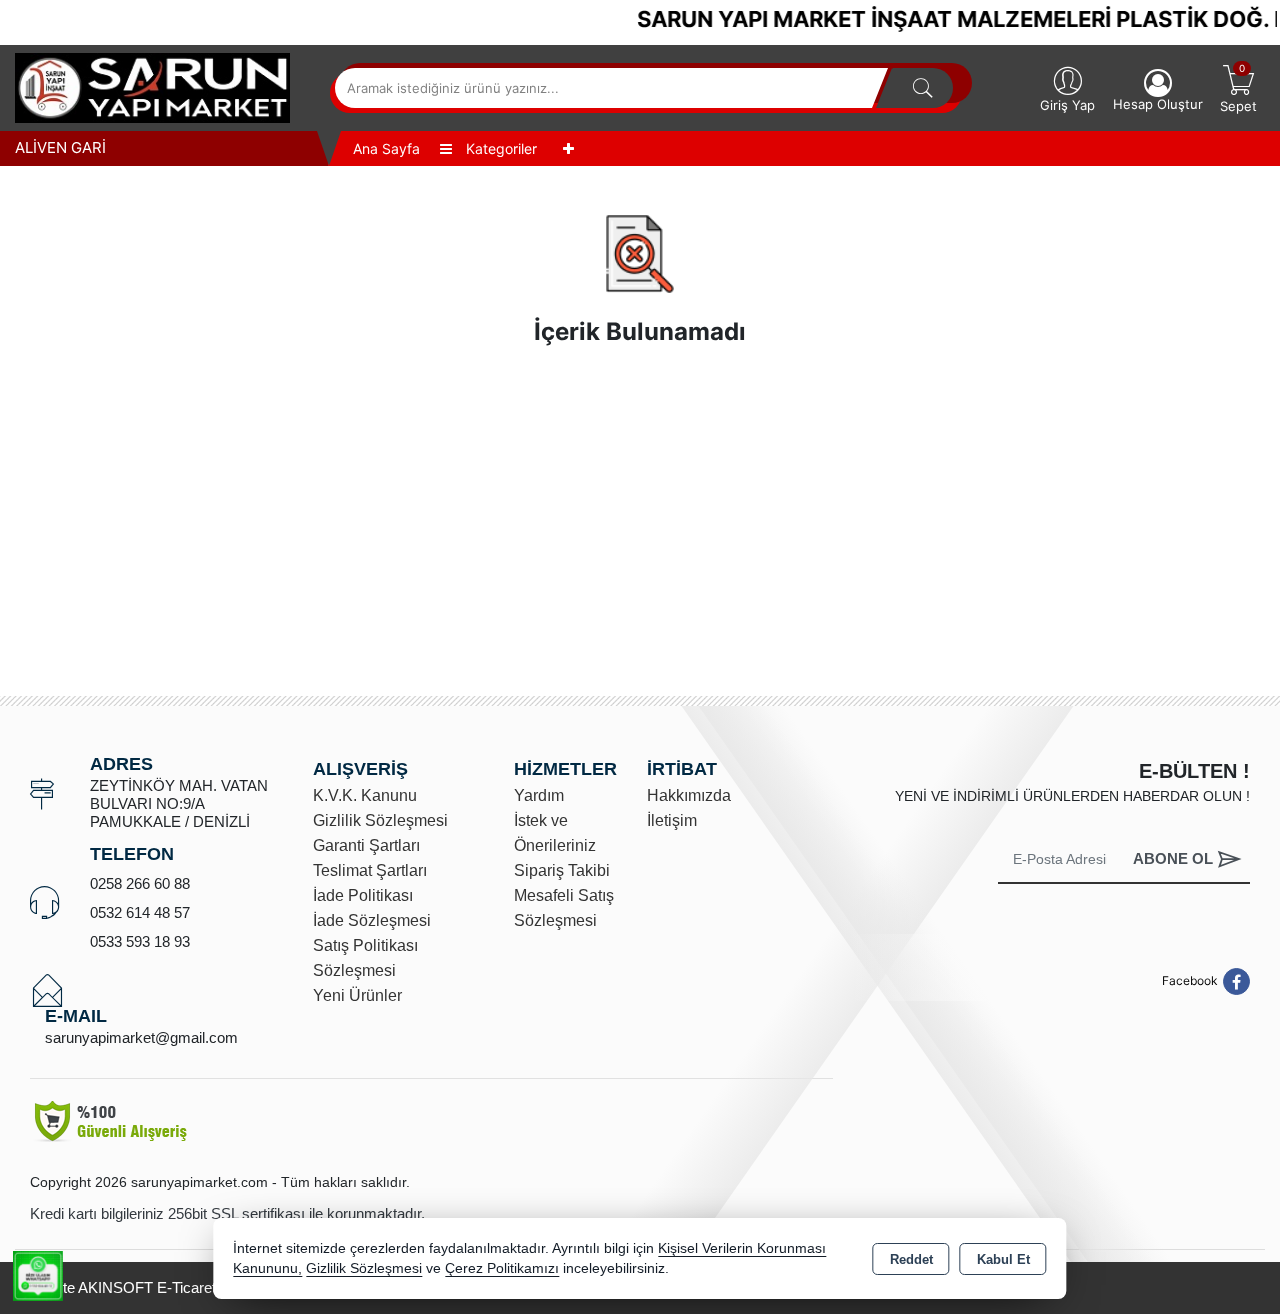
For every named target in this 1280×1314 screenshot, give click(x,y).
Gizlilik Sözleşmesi (380, 820)
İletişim (672, 820)
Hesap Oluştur (1158, 104)
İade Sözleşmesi (372, 920)
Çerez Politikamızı (502, 1268)
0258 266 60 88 (140, 883)
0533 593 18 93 (140, 941)
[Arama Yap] (923, 88)
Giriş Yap (1067, 105)
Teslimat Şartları (370, 870)
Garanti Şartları (366, 845)
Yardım (539, 795)
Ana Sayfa (386, 148)
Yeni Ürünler (357, 995)
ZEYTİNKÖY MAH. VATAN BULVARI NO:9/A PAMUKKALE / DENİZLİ (179, 803)
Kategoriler (499, 148)
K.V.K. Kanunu (365, 795)
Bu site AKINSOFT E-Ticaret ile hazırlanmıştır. (180, 1287)
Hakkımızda (689, 795)
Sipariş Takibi (562, 870)
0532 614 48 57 (140, 912)
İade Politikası (363, 895)
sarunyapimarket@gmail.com (141, 1037)
